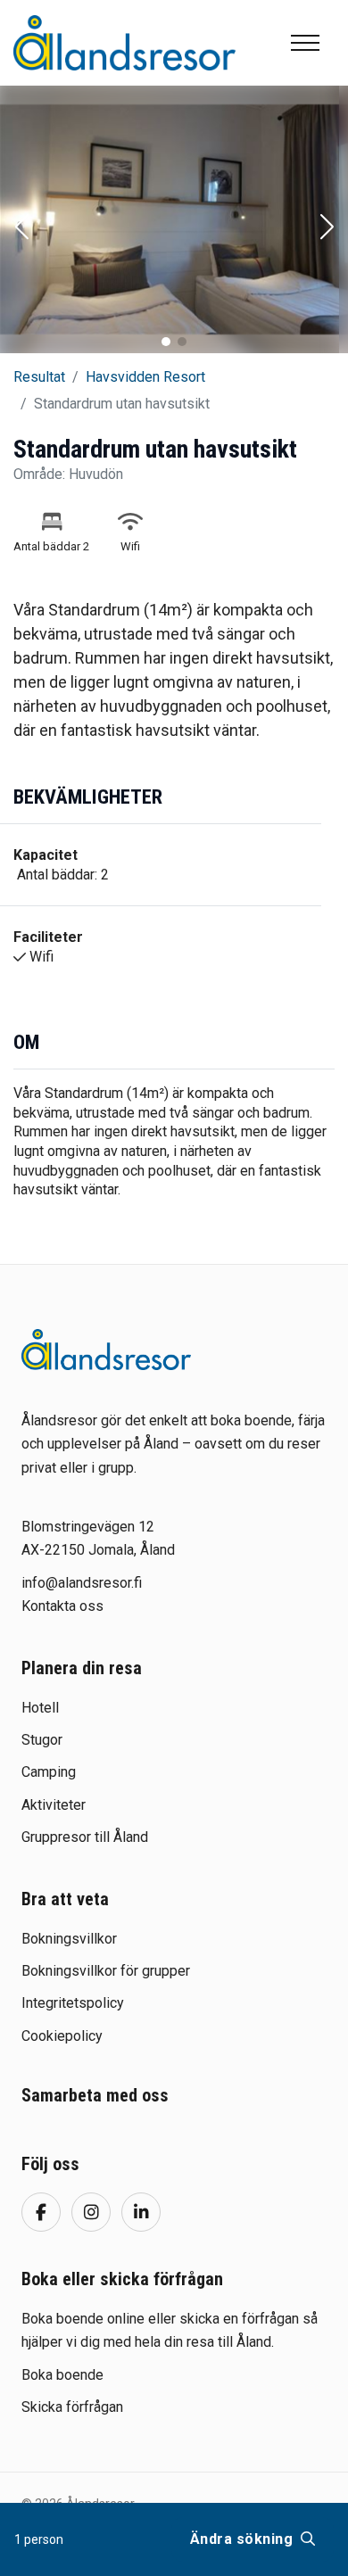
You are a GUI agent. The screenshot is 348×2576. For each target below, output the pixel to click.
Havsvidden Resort (145, 377)
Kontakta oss (62, 1606)
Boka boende (62, 2375)
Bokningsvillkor (69, 1939)
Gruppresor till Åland (85, 1837)
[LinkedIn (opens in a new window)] (141, 2212)
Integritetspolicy (73, 2003)
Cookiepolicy (62, 2036)
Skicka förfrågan (72, 2407)
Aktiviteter (54, 1805)
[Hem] (124, 42)
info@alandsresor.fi (82, 1583)
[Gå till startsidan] (106, 1350)
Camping (49, 1772)
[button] (21, 228)
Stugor (42, 1740)
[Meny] (305, 43)
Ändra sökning (244, 2539)
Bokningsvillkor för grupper (106, 1971)
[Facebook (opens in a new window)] (41, 2212)
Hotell (40, 1708)
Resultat (39, 377)
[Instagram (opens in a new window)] (91, 2212)
